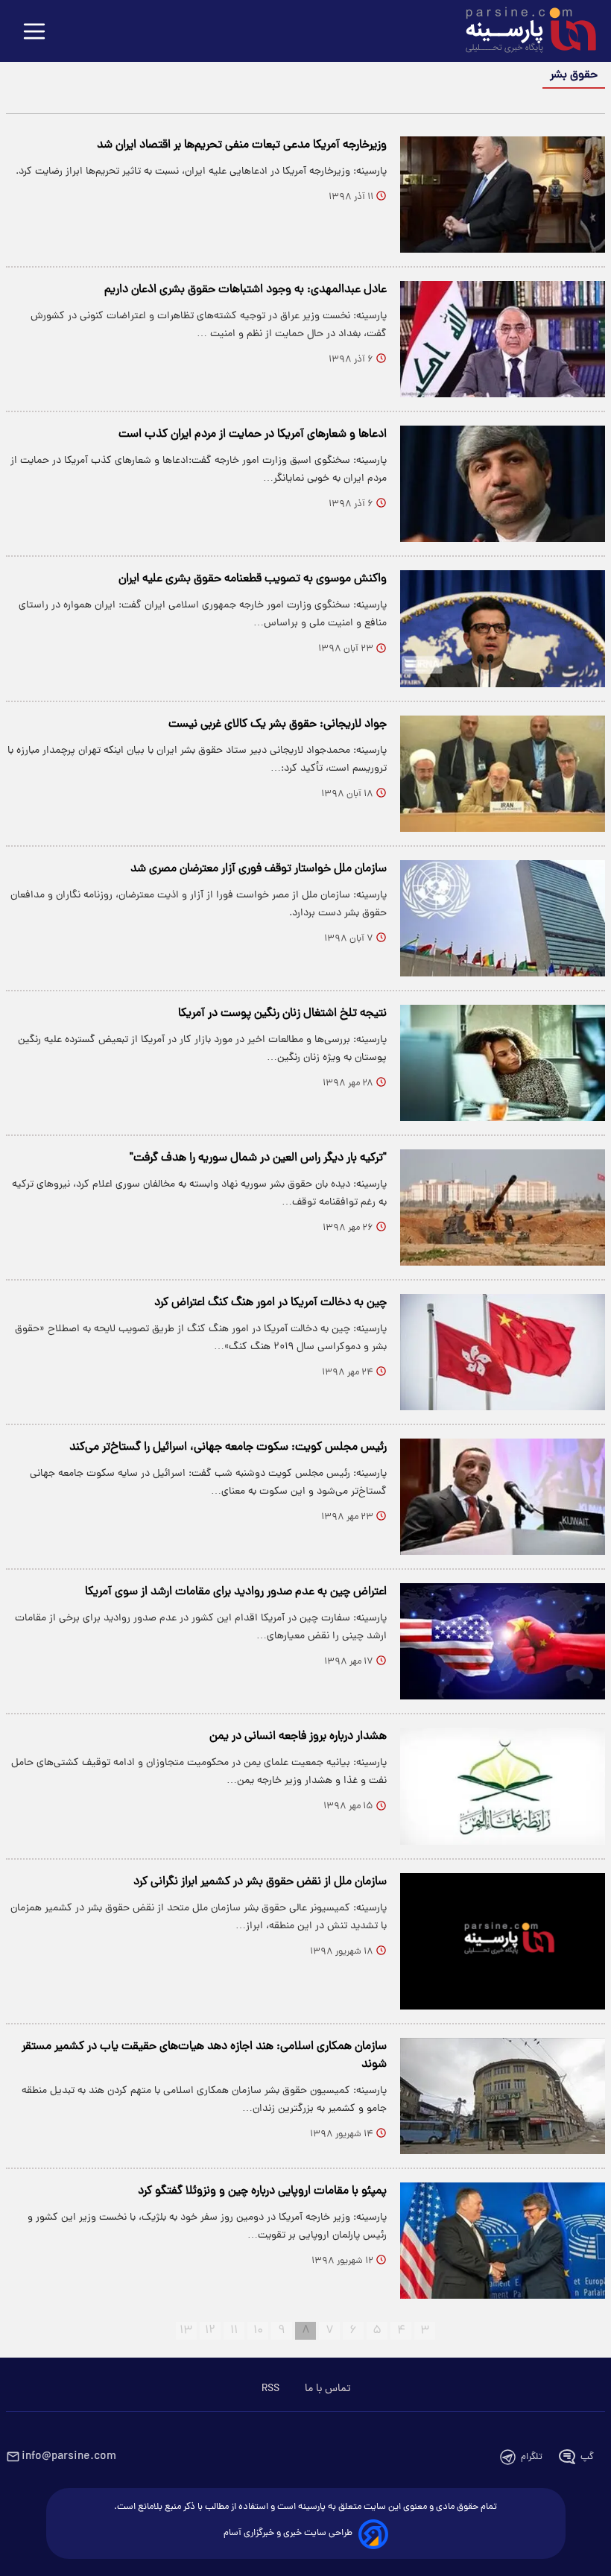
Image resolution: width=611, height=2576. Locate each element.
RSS (270, 2389)
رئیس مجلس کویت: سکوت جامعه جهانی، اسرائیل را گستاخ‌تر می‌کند (228, 1448)
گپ (587, 2457)
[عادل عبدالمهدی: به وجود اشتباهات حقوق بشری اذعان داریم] (503, 339)
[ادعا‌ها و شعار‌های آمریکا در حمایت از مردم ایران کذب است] (503, 484)
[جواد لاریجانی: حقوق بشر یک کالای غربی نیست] (503, 774)
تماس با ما (327, 2389)
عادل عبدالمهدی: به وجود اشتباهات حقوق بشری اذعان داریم (246, 290)
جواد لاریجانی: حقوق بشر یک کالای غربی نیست (278, 724)
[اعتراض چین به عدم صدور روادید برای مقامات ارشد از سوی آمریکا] (503, 1641)
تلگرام (532, 2457)
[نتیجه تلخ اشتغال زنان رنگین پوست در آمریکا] (503, 1063)
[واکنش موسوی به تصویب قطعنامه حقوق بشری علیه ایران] (503, 628)
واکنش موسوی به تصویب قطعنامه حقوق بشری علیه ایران (253, 579)
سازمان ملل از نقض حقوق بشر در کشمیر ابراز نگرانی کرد (260, 1882)
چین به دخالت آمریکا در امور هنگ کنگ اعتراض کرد (270, 1303)
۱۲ (210, 2331)
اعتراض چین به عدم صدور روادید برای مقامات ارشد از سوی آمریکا (236, 1592)
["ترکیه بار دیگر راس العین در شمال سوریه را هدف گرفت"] (503, 1207)
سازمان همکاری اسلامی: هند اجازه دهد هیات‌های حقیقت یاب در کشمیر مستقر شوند (204, 2056)
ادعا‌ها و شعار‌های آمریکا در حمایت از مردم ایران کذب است (253, 435)
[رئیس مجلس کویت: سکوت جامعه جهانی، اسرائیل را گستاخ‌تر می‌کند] (503, 1497)
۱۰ (258, 2331)
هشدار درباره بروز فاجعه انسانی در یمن (298, 1737)
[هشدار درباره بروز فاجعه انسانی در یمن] (503, 1786)
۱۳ (186, 2331)
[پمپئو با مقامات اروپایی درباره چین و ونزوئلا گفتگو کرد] (503, 2241)
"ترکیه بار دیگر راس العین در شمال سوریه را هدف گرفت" (258, 1158)
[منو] (34, 32)
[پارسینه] (523, 32)
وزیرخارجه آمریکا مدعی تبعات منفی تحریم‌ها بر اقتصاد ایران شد (242, 145)
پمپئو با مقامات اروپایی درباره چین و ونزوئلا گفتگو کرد (262, 2191)
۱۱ (234, 2331)
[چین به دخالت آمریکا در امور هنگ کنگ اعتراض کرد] (503, 1352)
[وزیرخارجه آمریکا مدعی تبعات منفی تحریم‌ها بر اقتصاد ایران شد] (503, 195)
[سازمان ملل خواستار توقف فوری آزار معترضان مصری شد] (503, 918)
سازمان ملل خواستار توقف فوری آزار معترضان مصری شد (259, 869)
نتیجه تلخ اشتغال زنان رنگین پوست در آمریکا (282, 1014)
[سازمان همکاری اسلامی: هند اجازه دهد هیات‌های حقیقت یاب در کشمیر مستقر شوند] (503, 2096)
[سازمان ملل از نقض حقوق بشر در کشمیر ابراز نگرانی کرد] (503, 1941)
